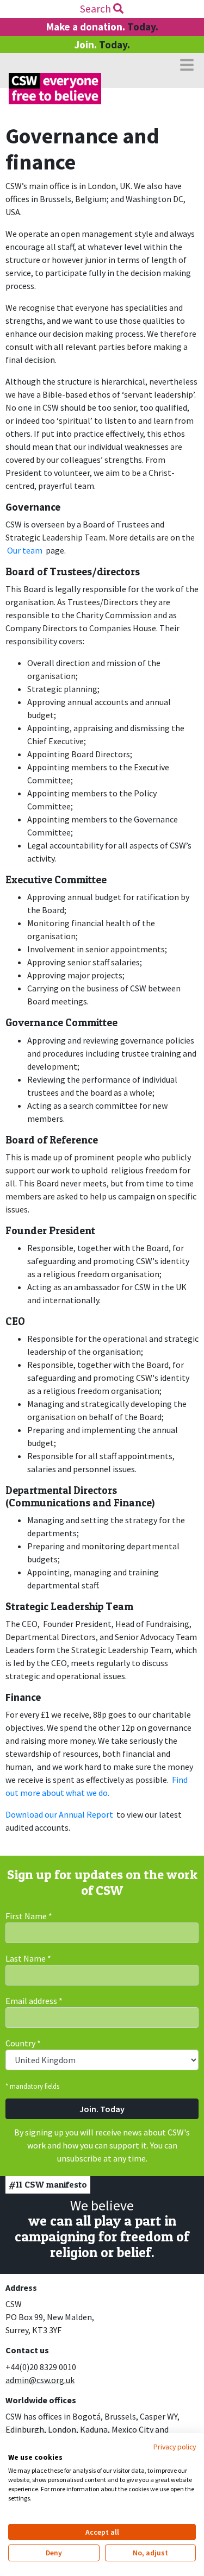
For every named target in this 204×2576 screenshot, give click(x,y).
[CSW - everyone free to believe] (55, 89)
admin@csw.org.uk (40, 2380)
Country (23, 2043)
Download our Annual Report (59, 1814)
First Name (29, 1916)
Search (97, 9)
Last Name (28, 1958)
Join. (102, 45)
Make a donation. (102, 27)
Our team (25, 550)
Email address (34, 2001)
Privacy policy (175, 2447)
